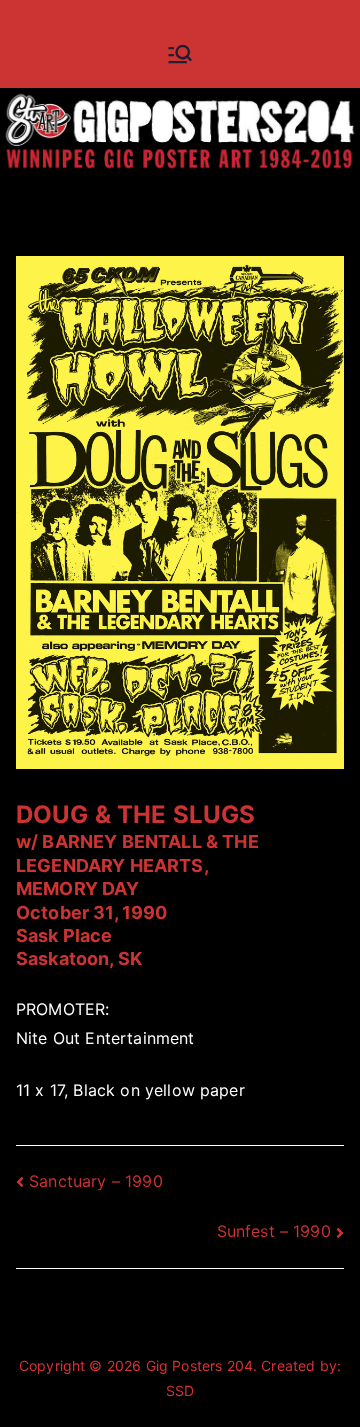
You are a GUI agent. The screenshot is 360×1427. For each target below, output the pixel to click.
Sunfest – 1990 (274, 1231)
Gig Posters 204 (199, 1365)
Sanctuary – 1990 (96, 1181)
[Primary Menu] (180, 54)
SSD (180, 1390)
